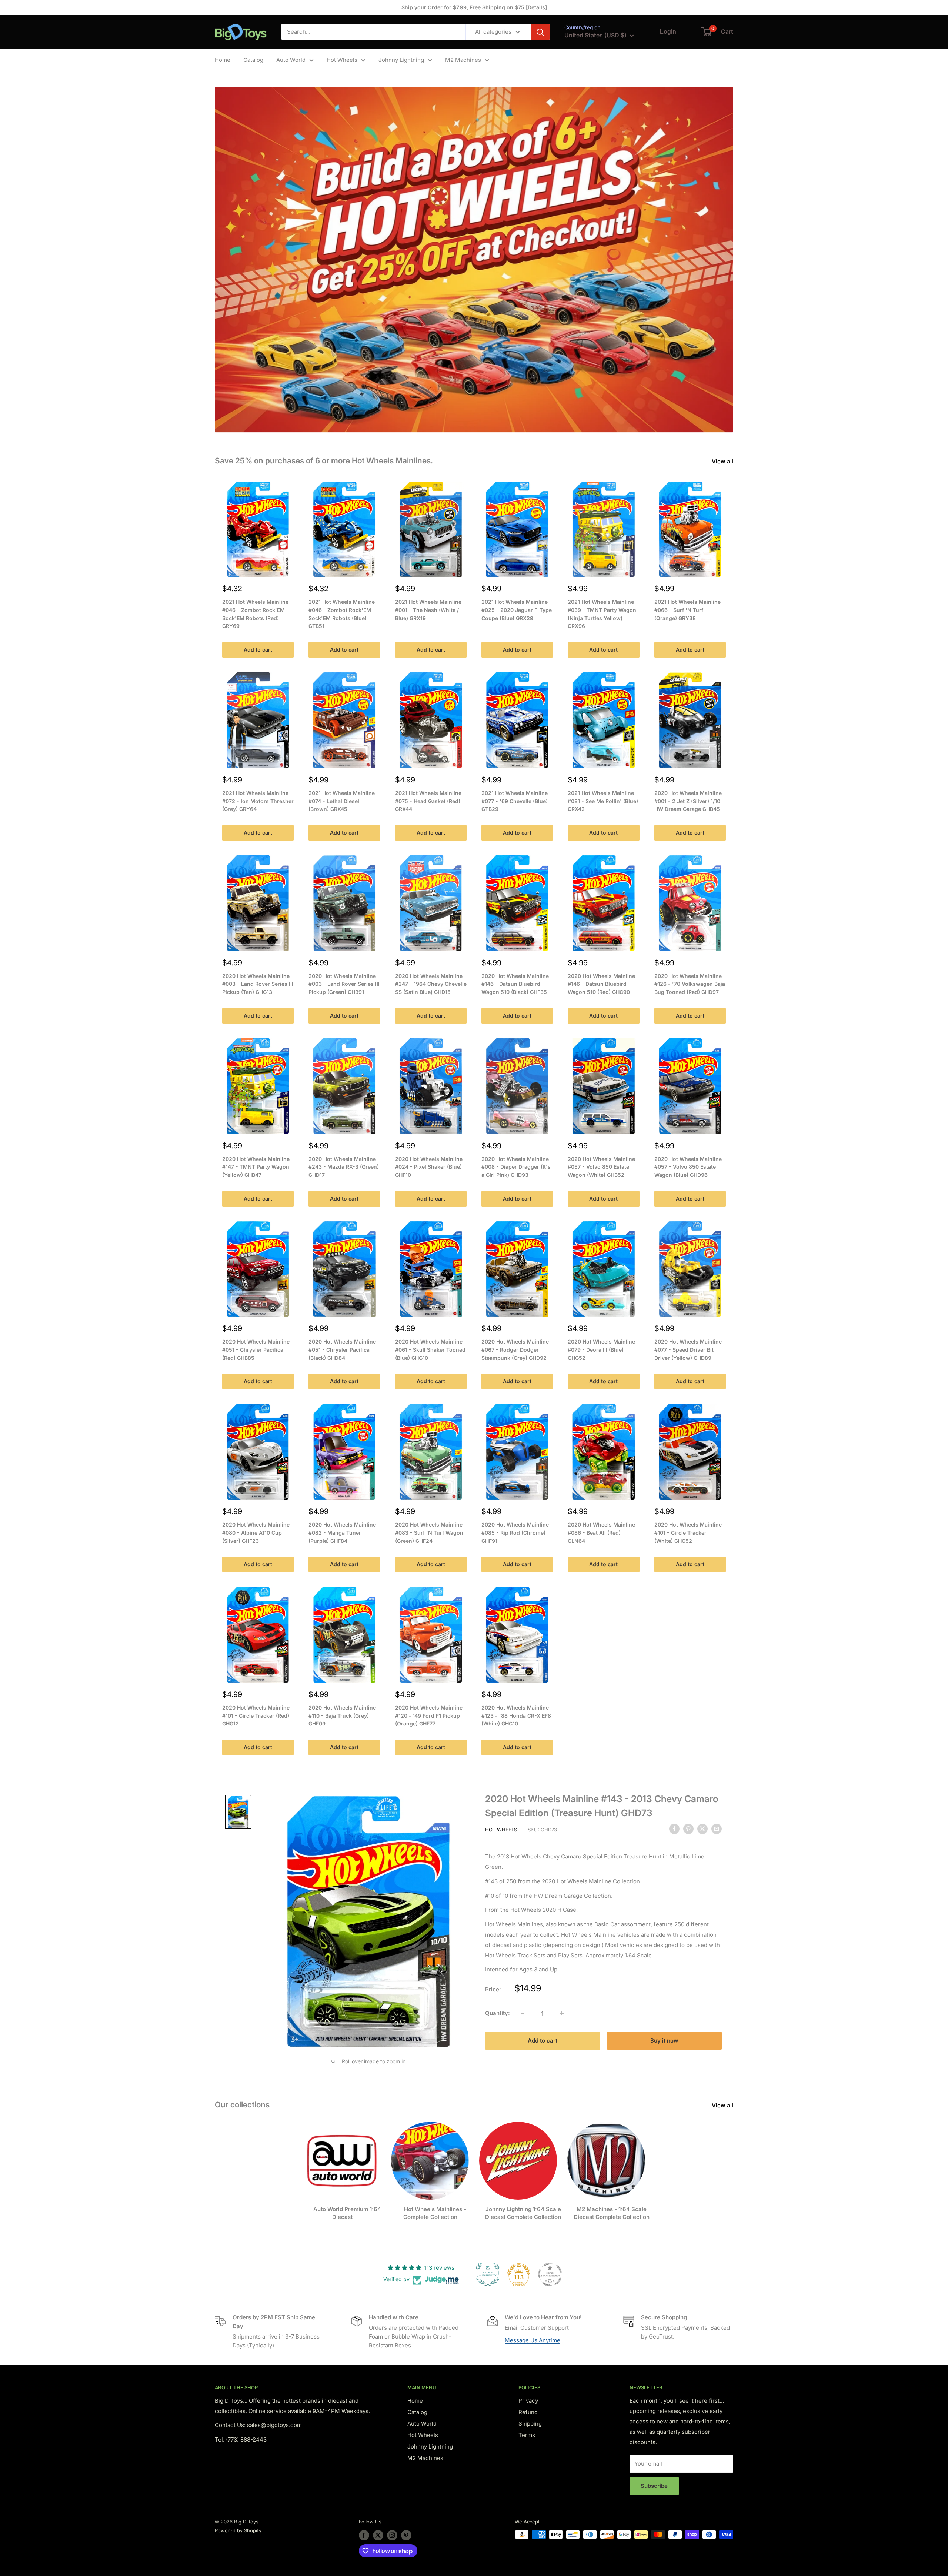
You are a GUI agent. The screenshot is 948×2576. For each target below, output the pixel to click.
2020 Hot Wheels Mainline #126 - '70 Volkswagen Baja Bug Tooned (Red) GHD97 (690, 984)
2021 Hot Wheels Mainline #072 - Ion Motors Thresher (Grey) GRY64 (258, 801)
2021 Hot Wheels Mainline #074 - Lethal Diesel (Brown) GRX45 (342, 801)
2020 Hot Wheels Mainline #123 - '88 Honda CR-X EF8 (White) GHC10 (516, 1715)
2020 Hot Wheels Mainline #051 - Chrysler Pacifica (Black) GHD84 (342, 1349)
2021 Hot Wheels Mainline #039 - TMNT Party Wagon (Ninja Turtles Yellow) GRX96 (602, 614)
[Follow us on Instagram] (392, 2535)
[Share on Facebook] (674, 1829)
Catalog (253, 60)
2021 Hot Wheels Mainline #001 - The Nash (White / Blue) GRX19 (428, 610)
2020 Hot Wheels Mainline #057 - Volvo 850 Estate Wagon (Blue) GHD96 (688, 1167)
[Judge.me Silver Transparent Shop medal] (550, 2274)
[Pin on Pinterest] (688, 1829)
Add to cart (258, 650)
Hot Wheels (342, 60)
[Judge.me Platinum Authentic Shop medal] (488, 2274)
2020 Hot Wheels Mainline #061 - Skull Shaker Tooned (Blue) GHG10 (430, 1349)
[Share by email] (717, 1829)
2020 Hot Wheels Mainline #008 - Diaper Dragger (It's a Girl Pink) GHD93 (516, 1167)
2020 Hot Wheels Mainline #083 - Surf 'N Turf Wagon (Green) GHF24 (429, 1532)
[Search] (540, 32)
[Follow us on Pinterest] (406, 2535)
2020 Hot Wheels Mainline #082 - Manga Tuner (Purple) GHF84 (342, 1532)
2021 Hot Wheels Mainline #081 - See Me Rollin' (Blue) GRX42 (603, 801)
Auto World (291, 60)
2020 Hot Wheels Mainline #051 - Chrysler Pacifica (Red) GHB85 (256, 1349)
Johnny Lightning (401, 60)
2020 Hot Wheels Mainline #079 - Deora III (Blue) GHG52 (601, 1349)
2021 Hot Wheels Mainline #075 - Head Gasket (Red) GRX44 (428, 801)
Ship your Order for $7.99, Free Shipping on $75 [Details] (474, 7)
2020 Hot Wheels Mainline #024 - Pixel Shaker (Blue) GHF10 (429, 1167)
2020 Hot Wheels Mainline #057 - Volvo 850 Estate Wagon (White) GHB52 (601, 1167)
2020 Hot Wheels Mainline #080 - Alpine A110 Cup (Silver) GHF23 (256, 1532)
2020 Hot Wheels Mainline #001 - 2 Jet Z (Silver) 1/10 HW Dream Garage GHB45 (688, 801)
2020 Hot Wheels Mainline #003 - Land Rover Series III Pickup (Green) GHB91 (344, 984)
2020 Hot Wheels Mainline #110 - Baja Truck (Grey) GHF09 (342, 1715)
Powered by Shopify (238, 2530)
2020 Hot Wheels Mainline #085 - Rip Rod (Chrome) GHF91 (515, 1532)
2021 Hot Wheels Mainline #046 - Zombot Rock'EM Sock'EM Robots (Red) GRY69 (255, 614)
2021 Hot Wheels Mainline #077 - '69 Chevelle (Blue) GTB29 (515, 801)
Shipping (530, 2424)
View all (723, 461)
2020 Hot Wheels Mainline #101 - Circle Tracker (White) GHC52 (688, 1532)
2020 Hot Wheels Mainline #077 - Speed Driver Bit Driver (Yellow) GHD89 (688, 1349)
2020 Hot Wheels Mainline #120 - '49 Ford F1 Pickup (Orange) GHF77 (429, 1715)
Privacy (528, 2401)
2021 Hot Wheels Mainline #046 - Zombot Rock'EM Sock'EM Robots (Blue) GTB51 (342, 614)
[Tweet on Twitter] (702, 1829)
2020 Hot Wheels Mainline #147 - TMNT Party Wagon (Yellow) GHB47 (256, 1167)
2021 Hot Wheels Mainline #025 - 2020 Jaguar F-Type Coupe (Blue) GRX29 (517, 610)
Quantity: (498, 2013)
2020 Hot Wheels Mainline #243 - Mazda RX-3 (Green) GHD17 (344, 1167)
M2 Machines (463, 60)
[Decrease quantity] (523, 2013)
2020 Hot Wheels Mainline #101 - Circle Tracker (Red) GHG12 (256, 1715)
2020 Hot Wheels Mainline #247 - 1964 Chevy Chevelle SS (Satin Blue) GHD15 (431, 984)
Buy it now (664, 2041)
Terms (527, 2435)
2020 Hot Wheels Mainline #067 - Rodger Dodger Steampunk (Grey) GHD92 (515, 1349)
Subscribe (654, 2486)
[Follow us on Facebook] (364, 2535)
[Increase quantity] (562, 2013)
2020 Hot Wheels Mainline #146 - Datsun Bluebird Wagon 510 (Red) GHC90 (601, 984)
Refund (528, 2412)
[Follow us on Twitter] (378, 2535)
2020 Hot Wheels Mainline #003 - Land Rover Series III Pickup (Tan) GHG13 (258, 984)
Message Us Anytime (533, 2340)
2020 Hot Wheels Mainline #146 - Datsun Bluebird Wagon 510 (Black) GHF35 (515, 984)
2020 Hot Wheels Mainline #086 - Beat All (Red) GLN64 (601, 1532)
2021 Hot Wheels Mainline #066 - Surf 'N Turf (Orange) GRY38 (687, 610)
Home (223, 60)
